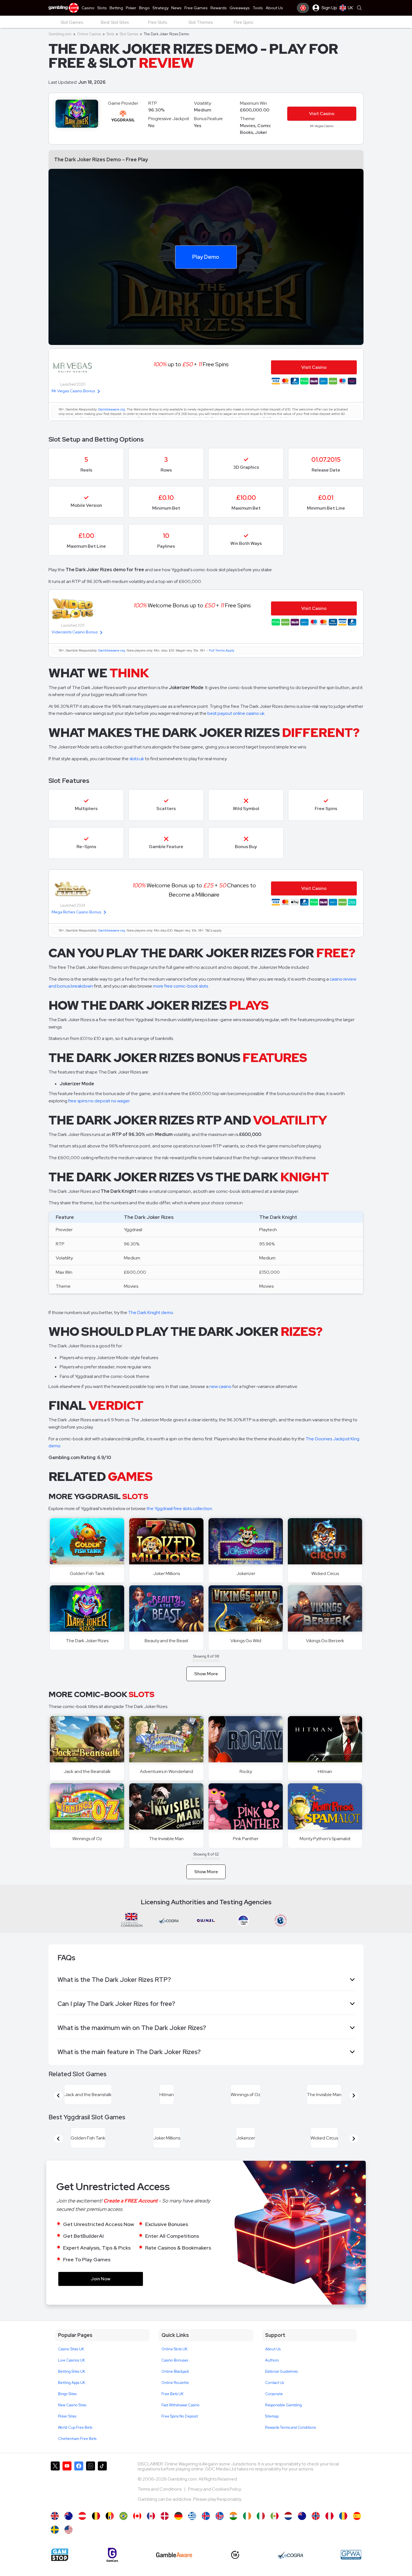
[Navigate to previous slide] (58, 2099)
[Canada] (151, 2529)
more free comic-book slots (180, 986)
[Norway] (316, 2529)
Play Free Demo (87, 1541)
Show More (206, 1674)
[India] (233, 2529)
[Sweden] (55, 2543)
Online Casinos (89, 34)
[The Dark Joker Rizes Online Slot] (137, 2529)
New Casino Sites (72, 2419)
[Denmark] (165, 2529)
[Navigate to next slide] (354, 2099)
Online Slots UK (174, 2362)
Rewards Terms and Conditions (291, 2441)
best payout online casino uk (236, 713)
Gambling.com (60, 34)
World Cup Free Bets (75, 2441)
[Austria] (82, 2529)
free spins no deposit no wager (99, 1101)
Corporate (274, 2407)
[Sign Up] (303, 8)
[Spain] (357, 2529)
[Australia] (69, 2529)
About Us (273, 2362)
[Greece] (192, 2529)
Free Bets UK (173, 2407)
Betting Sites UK (72, 2385)
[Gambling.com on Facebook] (79, 2497)
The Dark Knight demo (151, 1313)
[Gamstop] (60, 2568)
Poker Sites (67, 2430)
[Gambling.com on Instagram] (91, 2497)
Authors (272, 2374)
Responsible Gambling (283, 2419)
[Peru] (329, 2529)
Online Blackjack (175, 2385)
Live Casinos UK (71, 2374)
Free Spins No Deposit (180, 2430)
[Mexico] (275, 2529)
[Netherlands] (288, 2529)
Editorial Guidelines (281, 2385)
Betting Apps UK (72, 2396)
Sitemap (272, 2430)
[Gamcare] (112, 2568)
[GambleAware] (174, 2568)
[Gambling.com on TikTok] (102, 2497)
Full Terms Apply (222, 650)
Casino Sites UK (71, 2362)
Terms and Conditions (160, 2503)
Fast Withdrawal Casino (180, 2419)
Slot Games (129, 34)
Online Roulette (175, 2396)
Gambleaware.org (112, 409)
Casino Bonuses (175, 2374)
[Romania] (343, 2529)
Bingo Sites (67, 2407)
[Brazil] (123, 2529)
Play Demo (206, 256)
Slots (110, 34)
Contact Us (275, 2396)
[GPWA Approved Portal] (351, 2568)
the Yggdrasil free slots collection (179, 1509)
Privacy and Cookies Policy (215, 2503)
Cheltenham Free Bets (77, 2452)
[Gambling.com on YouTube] (67, 2497)
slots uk (137, 759)
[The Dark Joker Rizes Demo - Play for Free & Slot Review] (55, 2529)
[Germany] (178, 2529)
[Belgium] (96, 2529)
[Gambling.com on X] (55, 2497)
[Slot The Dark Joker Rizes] (261, 2529)
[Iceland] (206, 2529)
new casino (220, 1386)
